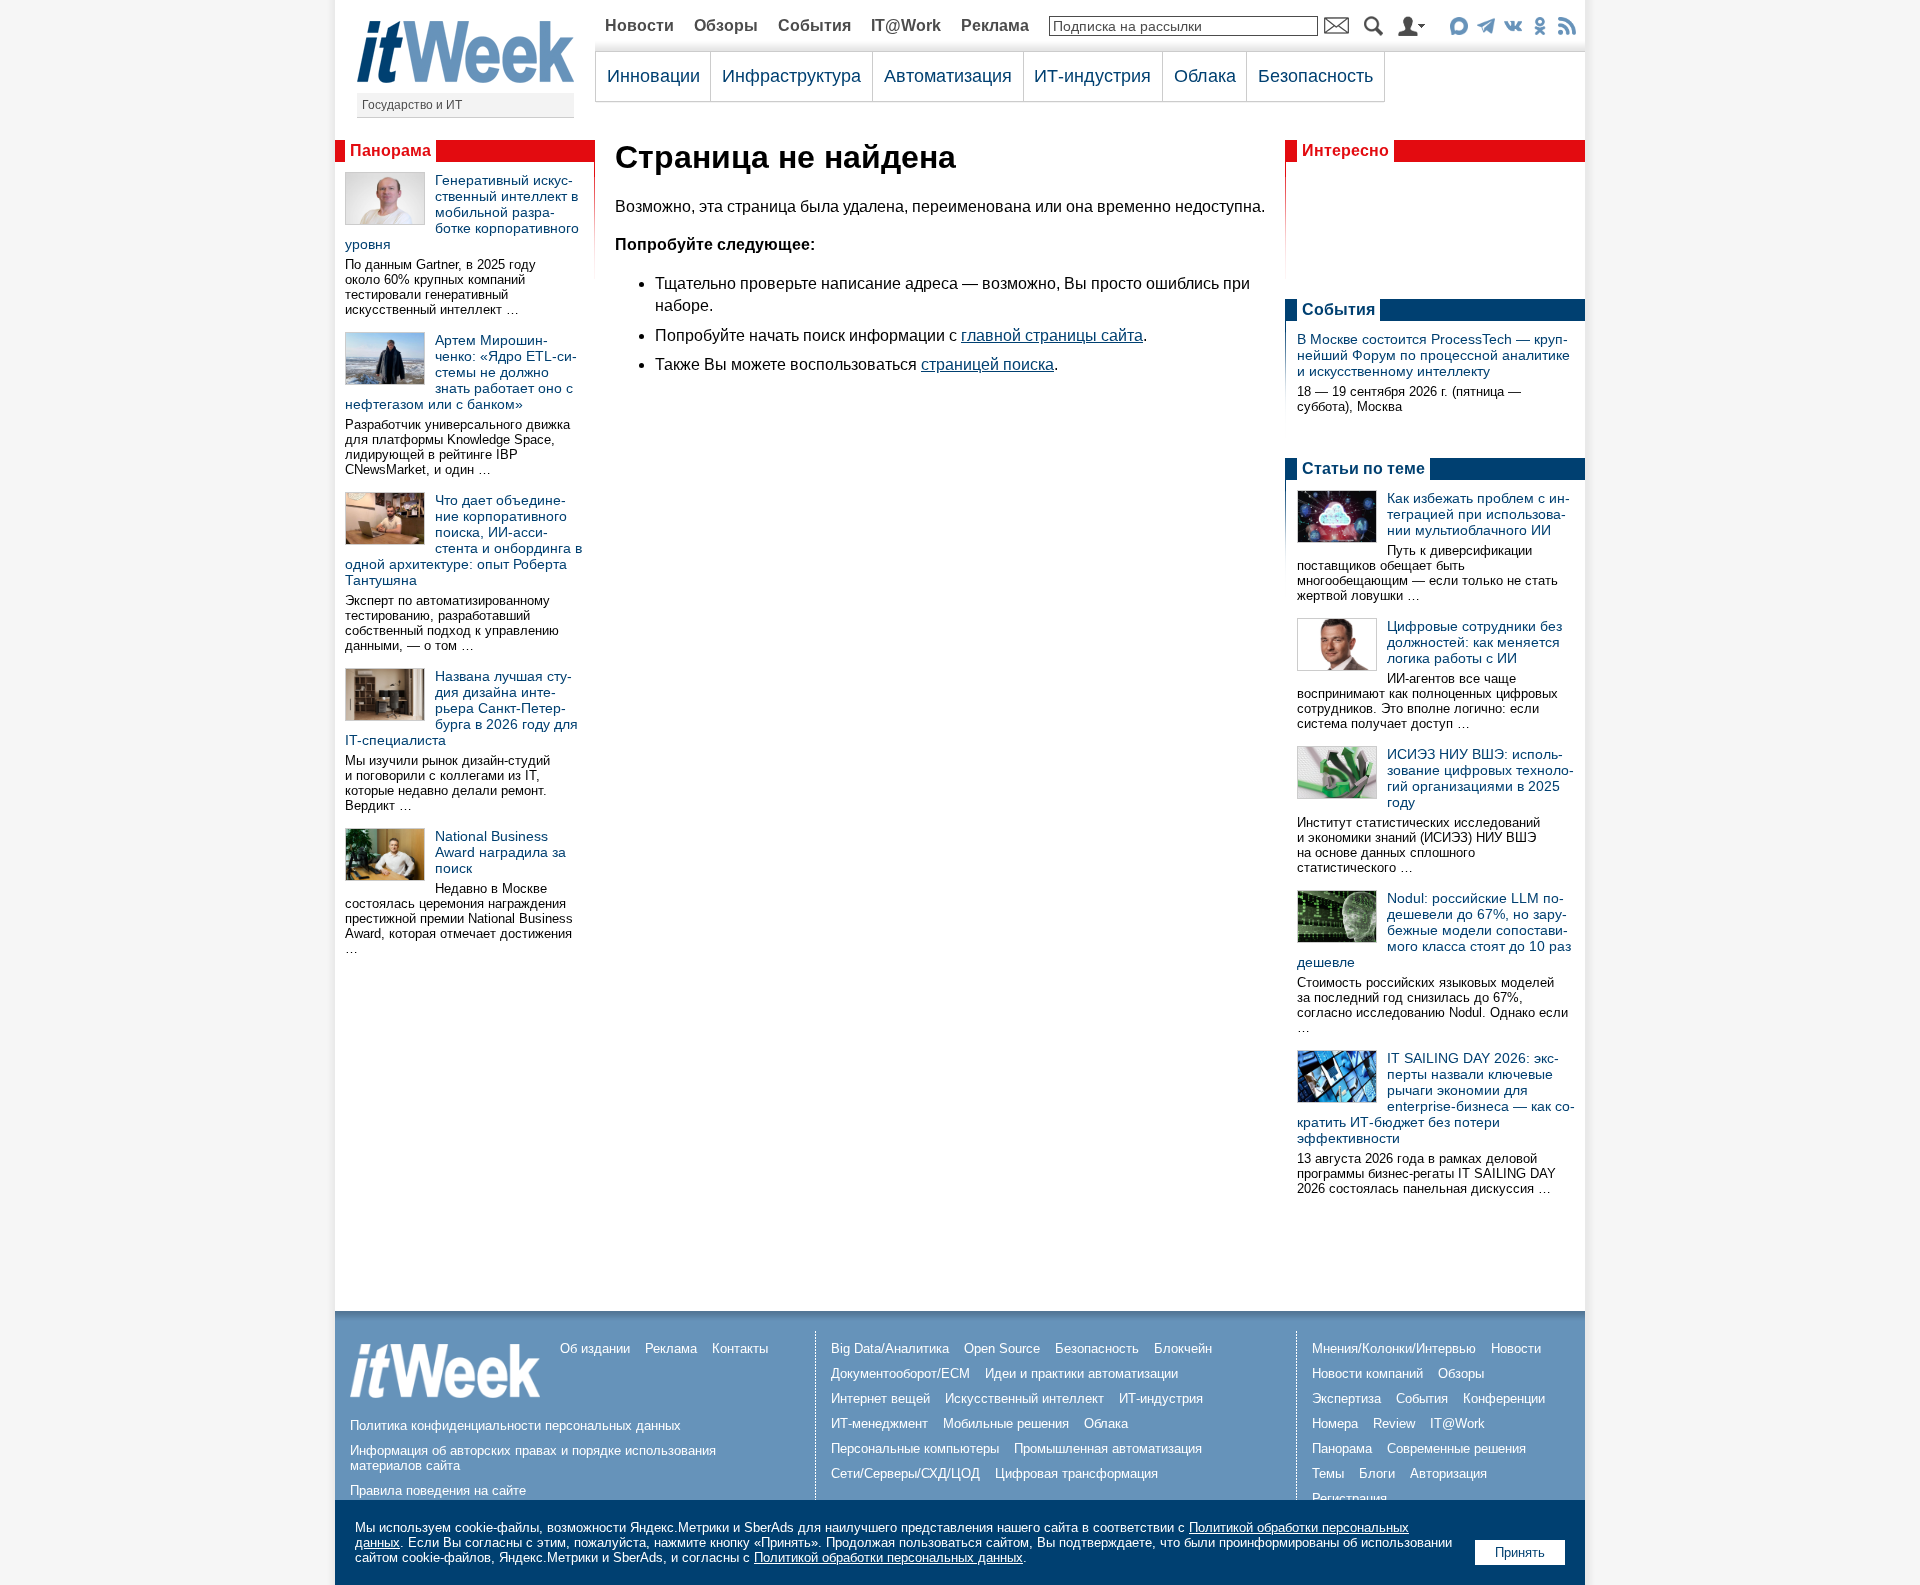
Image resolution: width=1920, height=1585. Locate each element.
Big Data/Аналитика (890, 1348)
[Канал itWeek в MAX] (1458, 29)
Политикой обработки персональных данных (888, 1557)
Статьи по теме (1363, 468)
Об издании (595, 1348)
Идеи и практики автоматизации (1081, 1373)
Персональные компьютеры (915, 1448)
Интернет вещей (880, 1398)
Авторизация (1448, 1473)
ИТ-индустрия (1092, 76)
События (814, 25)
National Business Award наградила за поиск (500, 852)
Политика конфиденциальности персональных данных (515, 1425)
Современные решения (1456, 1448)
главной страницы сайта (1052, 335)
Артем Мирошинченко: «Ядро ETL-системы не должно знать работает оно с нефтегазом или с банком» (461, 372)
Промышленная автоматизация (1108, 1448)
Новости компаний (1367, 1373)
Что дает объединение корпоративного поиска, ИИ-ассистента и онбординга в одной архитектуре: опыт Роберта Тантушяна (463, 540)
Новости (639, 25)
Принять (1520, 1552)
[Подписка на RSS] (1566, 29)
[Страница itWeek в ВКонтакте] (1512, 29)
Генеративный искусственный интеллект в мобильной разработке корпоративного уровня (462, 212)
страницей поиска (987, 364)
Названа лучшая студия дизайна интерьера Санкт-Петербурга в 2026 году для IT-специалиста (461, 708)
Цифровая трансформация (1076, 1473)
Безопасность (1315, 76)
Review (1394, 1423)
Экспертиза (1346, 1398)
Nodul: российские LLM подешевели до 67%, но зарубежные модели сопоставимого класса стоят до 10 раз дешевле (1434, 930)
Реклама (995, 25)
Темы (1328, 1473)
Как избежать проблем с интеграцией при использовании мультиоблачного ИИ (1478, 514)
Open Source (1002, 1348)
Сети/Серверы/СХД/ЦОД (905, 1473)
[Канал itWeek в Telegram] (1485, 29)
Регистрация (1349, 1498)
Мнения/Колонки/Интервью (1394, 1348)
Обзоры (726, 25)
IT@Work (906, 25)
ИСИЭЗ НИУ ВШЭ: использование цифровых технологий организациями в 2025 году (1480, 778)
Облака (1205, 76)
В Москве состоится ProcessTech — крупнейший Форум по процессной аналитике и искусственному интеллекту (1433, 355)
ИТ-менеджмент (879, 1423)
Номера (1335, 1423)
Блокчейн (1183, 1348)
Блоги (1377, 1473)
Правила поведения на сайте (438, 1490)
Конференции (1504, 1398)
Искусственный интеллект (1024, 1398)
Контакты (740, 1348)
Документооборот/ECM (900, 1373)
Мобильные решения (1006, 1423)
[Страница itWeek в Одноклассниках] (1539, 29)
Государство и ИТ (412, 105)
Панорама (390, 150)
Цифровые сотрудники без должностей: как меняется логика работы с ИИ (1474, 642)
